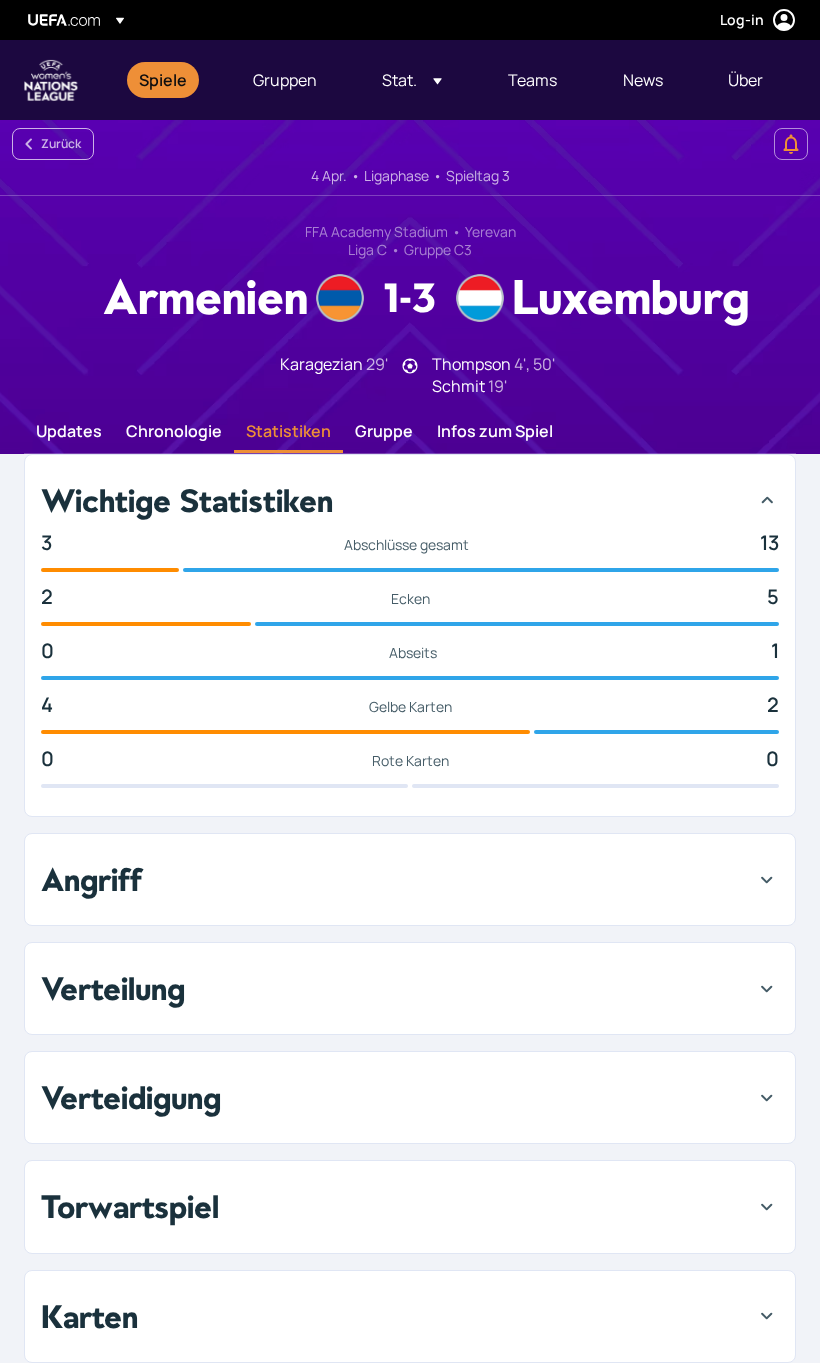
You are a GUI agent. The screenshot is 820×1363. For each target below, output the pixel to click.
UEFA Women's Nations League (51, 80)
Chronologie (174, 432)
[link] (163, 80)
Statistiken (288, 432)
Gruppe (384, 432)
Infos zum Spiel (495, 432)
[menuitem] (171, 80)
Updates (69, 432)
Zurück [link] (61, 143)
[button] (412, 80)
